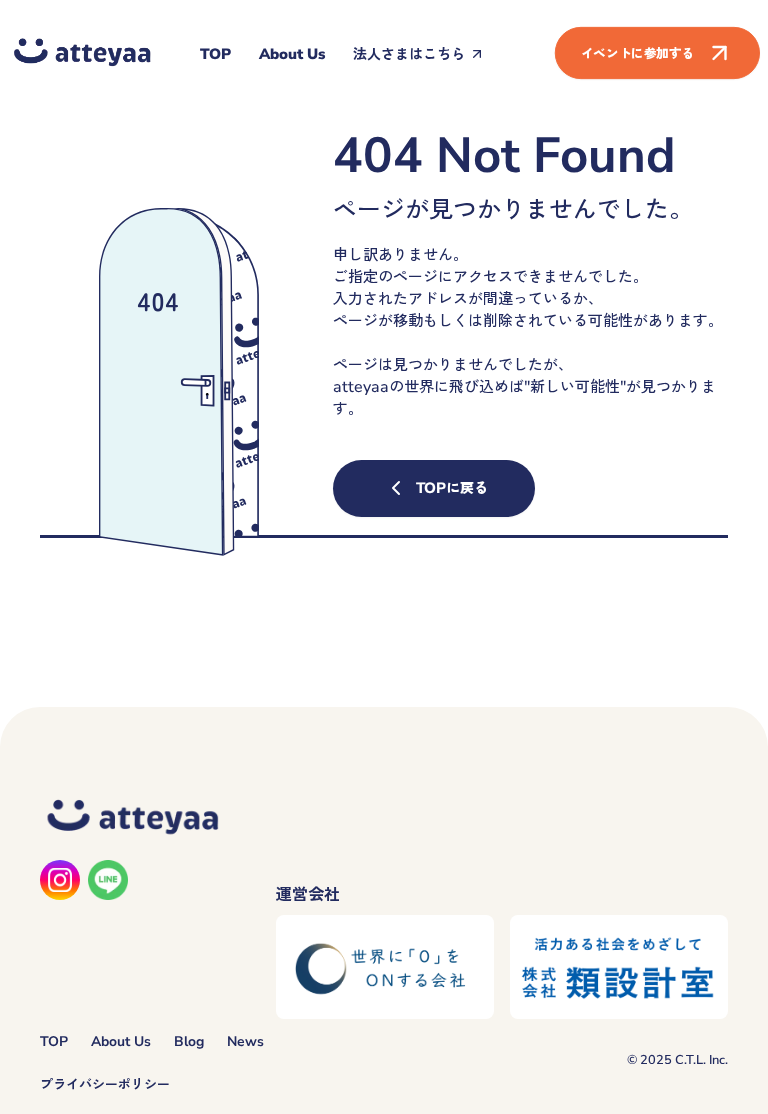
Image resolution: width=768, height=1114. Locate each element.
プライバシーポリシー (105, 1084)
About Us (292, 54)
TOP (215, 54)
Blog (189, 1041)
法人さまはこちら (409, 54)
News (245, 1041)
